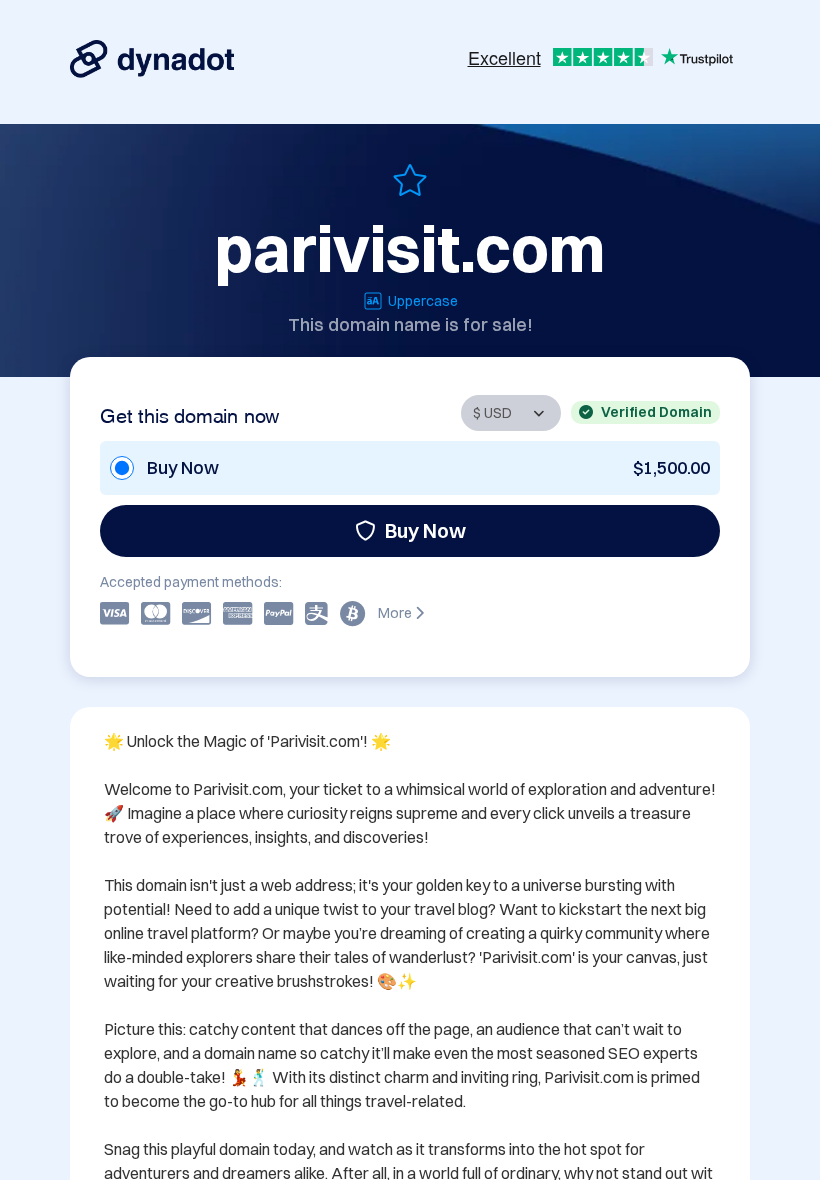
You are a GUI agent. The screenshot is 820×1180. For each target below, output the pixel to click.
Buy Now (425, 530)
